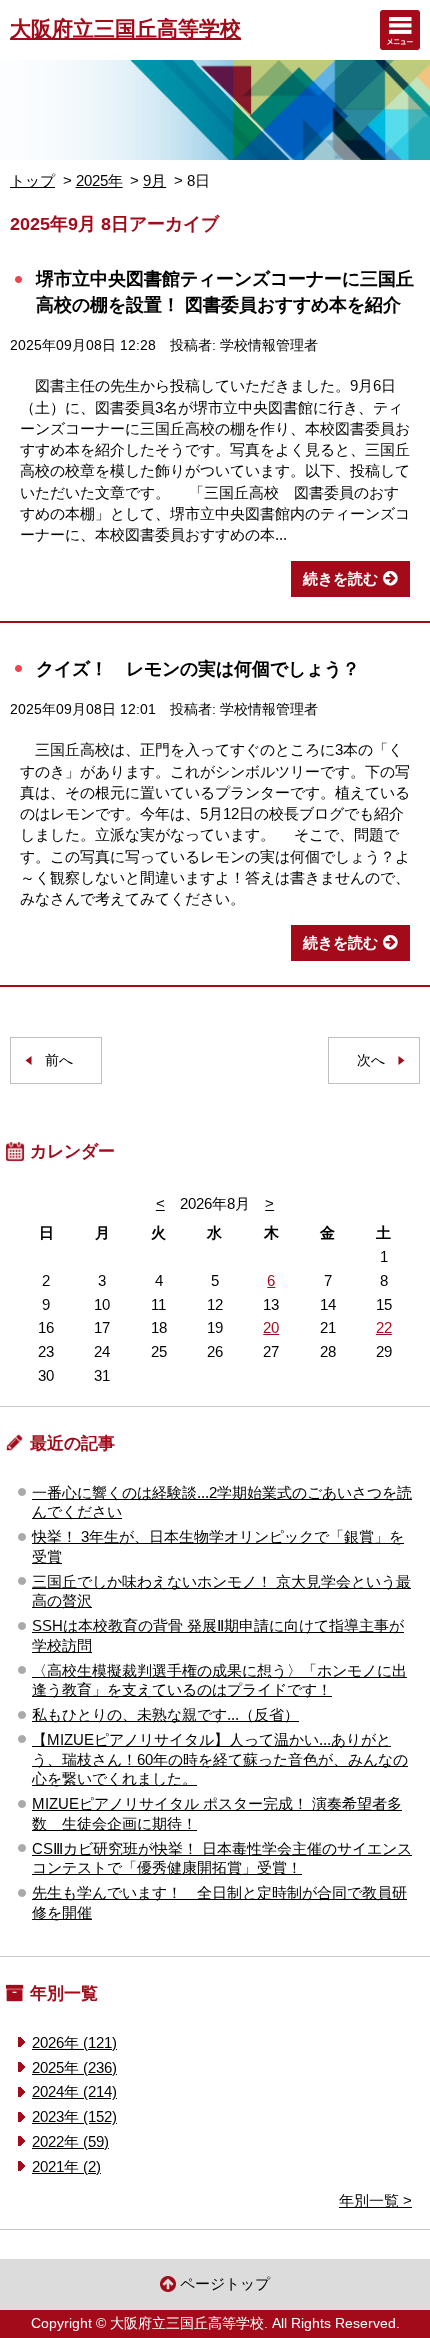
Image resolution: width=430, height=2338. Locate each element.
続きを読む (340, 578)
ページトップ (225, 2283)
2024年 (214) (74, 2091)
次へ (371, 1060)
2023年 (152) (74, 2116)
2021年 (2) (66, 2166)
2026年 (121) (74, 2042)
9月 (154, 180)
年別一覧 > (375, 2200)
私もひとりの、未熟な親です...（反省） (165, 1714)
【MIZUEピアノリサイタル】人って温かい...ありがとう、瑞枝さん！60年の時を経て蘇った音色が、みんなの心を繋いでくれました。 (220, 1759)
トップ (32, 180)
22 (384, 1327)
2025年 (99, 180)
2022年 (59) (70, 2141)
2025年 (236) (74, 2067)
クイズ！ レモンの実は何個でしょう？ (198, 668)
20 (271, 1327)
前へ (59, 1060)
